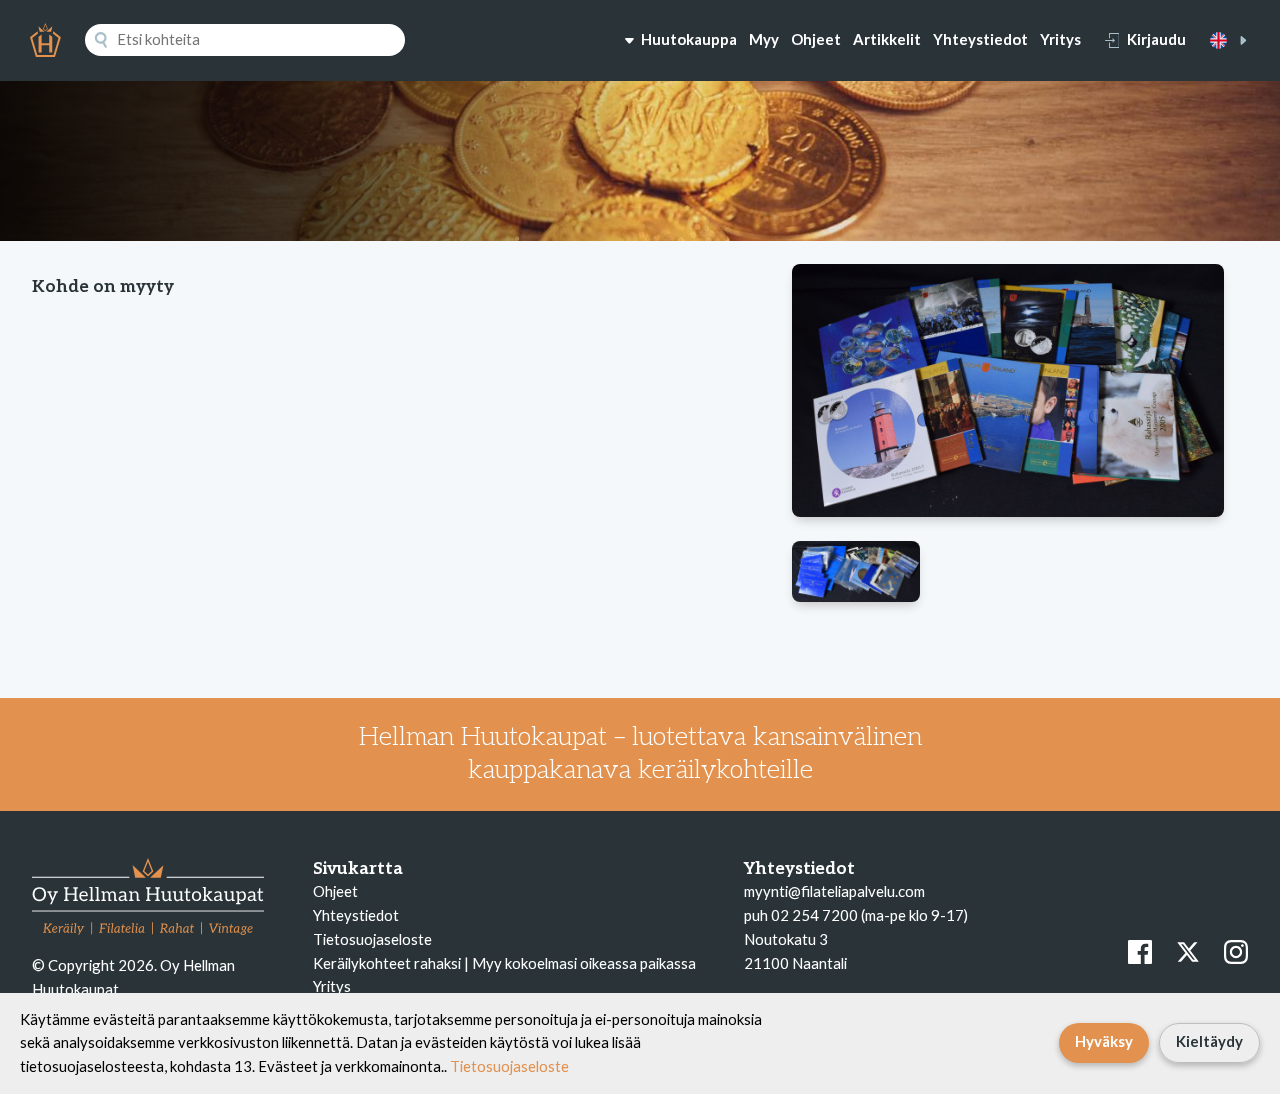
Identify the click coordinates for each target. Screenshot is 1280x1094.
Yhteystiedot (980, 39)
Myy (764, 39)
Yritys (1060, 39)
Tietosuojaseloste (372, 939)
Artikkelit (887, 39)
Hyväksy (1104, 1041)
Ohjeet (816, 39)
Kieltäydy (1209, 1041)
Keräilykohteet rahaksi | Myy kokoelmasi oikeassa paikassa (504, 963)
